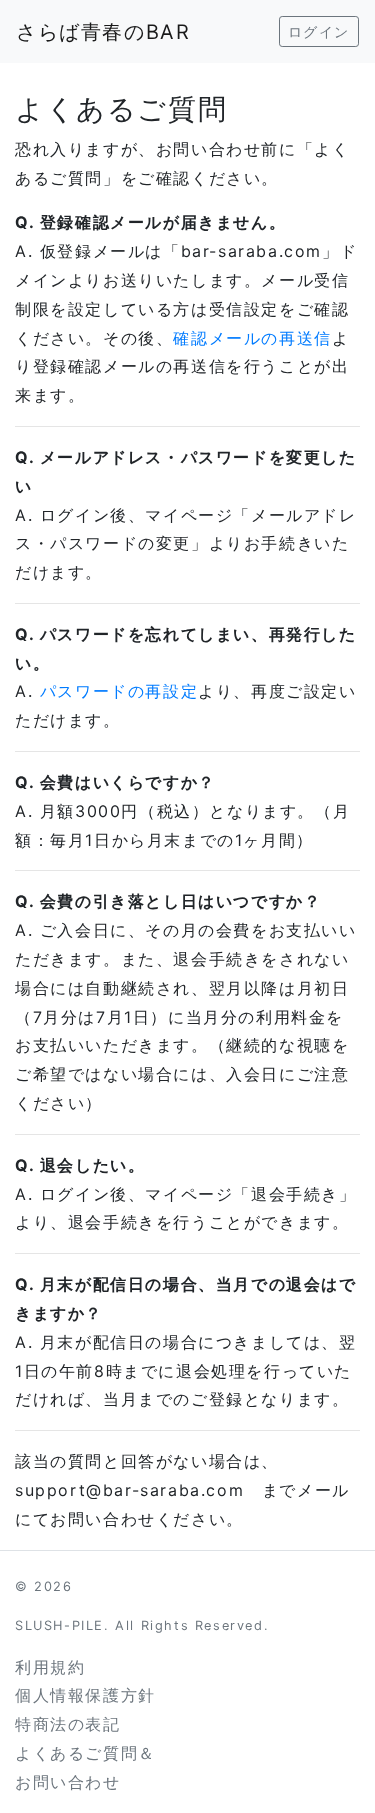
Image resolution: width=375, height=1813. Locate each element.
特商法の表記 (68, 1724)
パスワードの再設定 (119, 691)
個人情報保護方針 (85, 1695)
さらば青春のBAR (103, 32)
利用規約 (50, 1667)
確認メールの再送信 (252, 338)
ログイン (319, 31)
